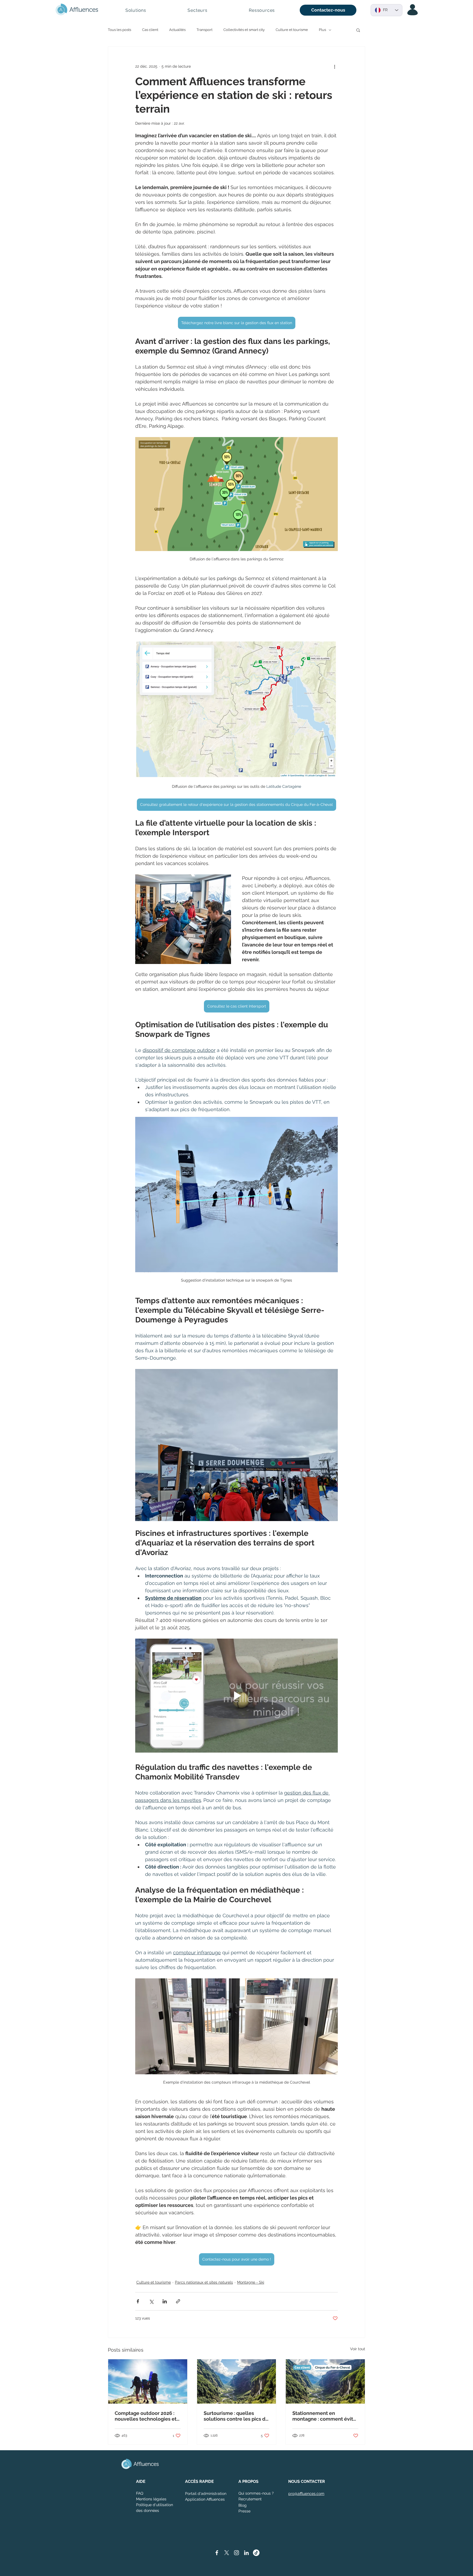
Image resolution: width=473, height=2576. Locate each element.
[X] (227, 2553)
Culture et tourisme (292, 30)
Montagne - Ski (251, 2282)
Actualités (177, 30)
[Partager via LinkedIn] (165, 2301)
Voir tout (358, 2349)
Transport (204, 30)
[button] (136, 10)
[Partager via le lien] (178, 2301)
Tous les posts (119, 30)
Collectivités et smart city (244, 30)
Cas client (150, 30)
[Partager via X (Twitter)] (151, 2301)
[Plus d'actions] (334, 66)
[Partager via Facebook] (138, 2301)
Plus (322, 30)
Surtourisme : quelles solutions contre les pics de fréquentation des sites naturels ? (236, 2416)
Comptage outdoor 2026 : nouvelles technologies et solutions (146, 2416)
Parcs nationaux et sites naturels (204, 2282)
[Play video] (236, 1696)
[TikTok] (256, 2553)
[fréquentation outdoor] (148, 2381)
